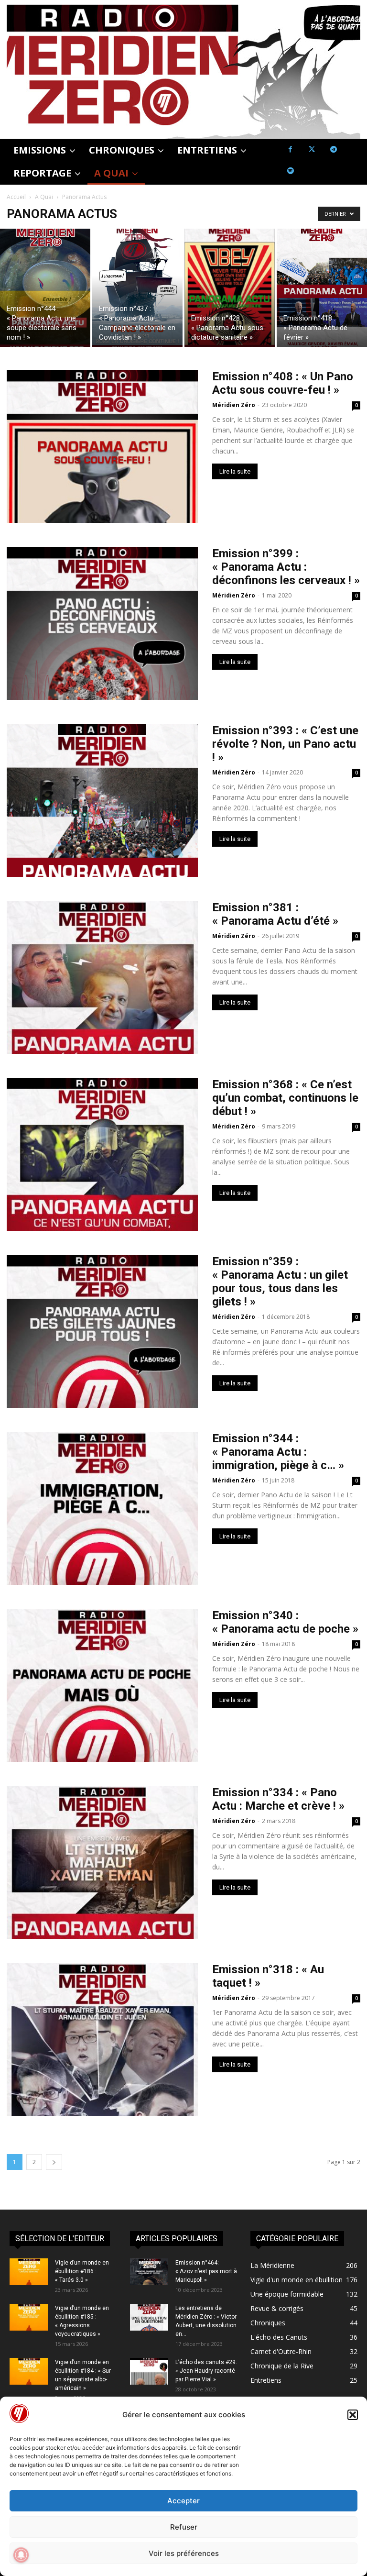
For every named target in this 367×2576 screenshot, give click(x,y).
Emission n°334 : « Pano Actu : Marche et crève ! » (278, 1799)
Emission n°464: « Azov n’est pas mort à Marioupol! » (206, 2271)
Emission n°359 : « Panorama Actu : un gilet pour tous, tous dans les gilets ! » (280, 1282)
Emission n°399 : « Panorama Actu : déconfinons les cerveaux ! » (286, 567)
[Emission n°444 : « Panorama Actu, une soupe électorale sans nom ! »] (45, 288)
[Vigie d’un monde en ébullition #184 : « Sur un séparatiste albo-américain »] (29, 2371)
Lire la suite (235, 471)
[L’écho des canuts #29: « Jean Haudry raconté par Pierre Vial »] (149, 2371)
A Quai (44, 197)
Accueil (16, 197)
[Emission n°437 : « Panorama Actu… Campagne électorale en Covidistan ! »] (137, 288)
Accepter (183, 2501)
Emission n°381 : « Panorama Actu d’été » (275, 914)
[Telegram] (333, 149)
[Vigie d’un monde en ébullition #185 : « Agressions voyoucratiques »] (29, 2317)
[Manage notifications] (21, 2555)
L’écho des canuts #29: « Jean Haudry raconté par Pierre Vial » (206, 2371)
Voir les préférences (184, 2553)
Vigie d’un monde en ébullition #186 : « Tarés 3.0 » (82, 2271)
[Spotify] (290, 171)
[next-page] (54, 2162)
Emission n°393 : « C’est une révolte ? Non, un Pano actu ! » (285, 744)
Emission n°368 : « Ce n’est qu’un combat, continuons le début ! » (285, 1098)
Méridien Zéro (234, 405)
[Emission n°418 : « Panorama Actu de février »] (322, 288)
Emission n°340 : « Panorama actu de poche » (285, 1622)
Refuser (184, 2527)
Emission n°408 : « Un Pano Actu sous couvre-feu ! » (283, 383)
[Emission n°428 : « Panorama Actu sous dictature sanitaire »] (230, 288)
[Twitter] (312, 149)
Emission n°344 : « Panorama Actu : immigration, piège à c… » (278, 1452)
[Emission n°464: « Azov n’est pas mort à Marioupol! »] (149, 2272)
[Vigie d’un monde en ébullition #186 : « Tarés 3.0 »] (29, 2272)
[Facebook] (290, 149)
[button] (353, 2415)
